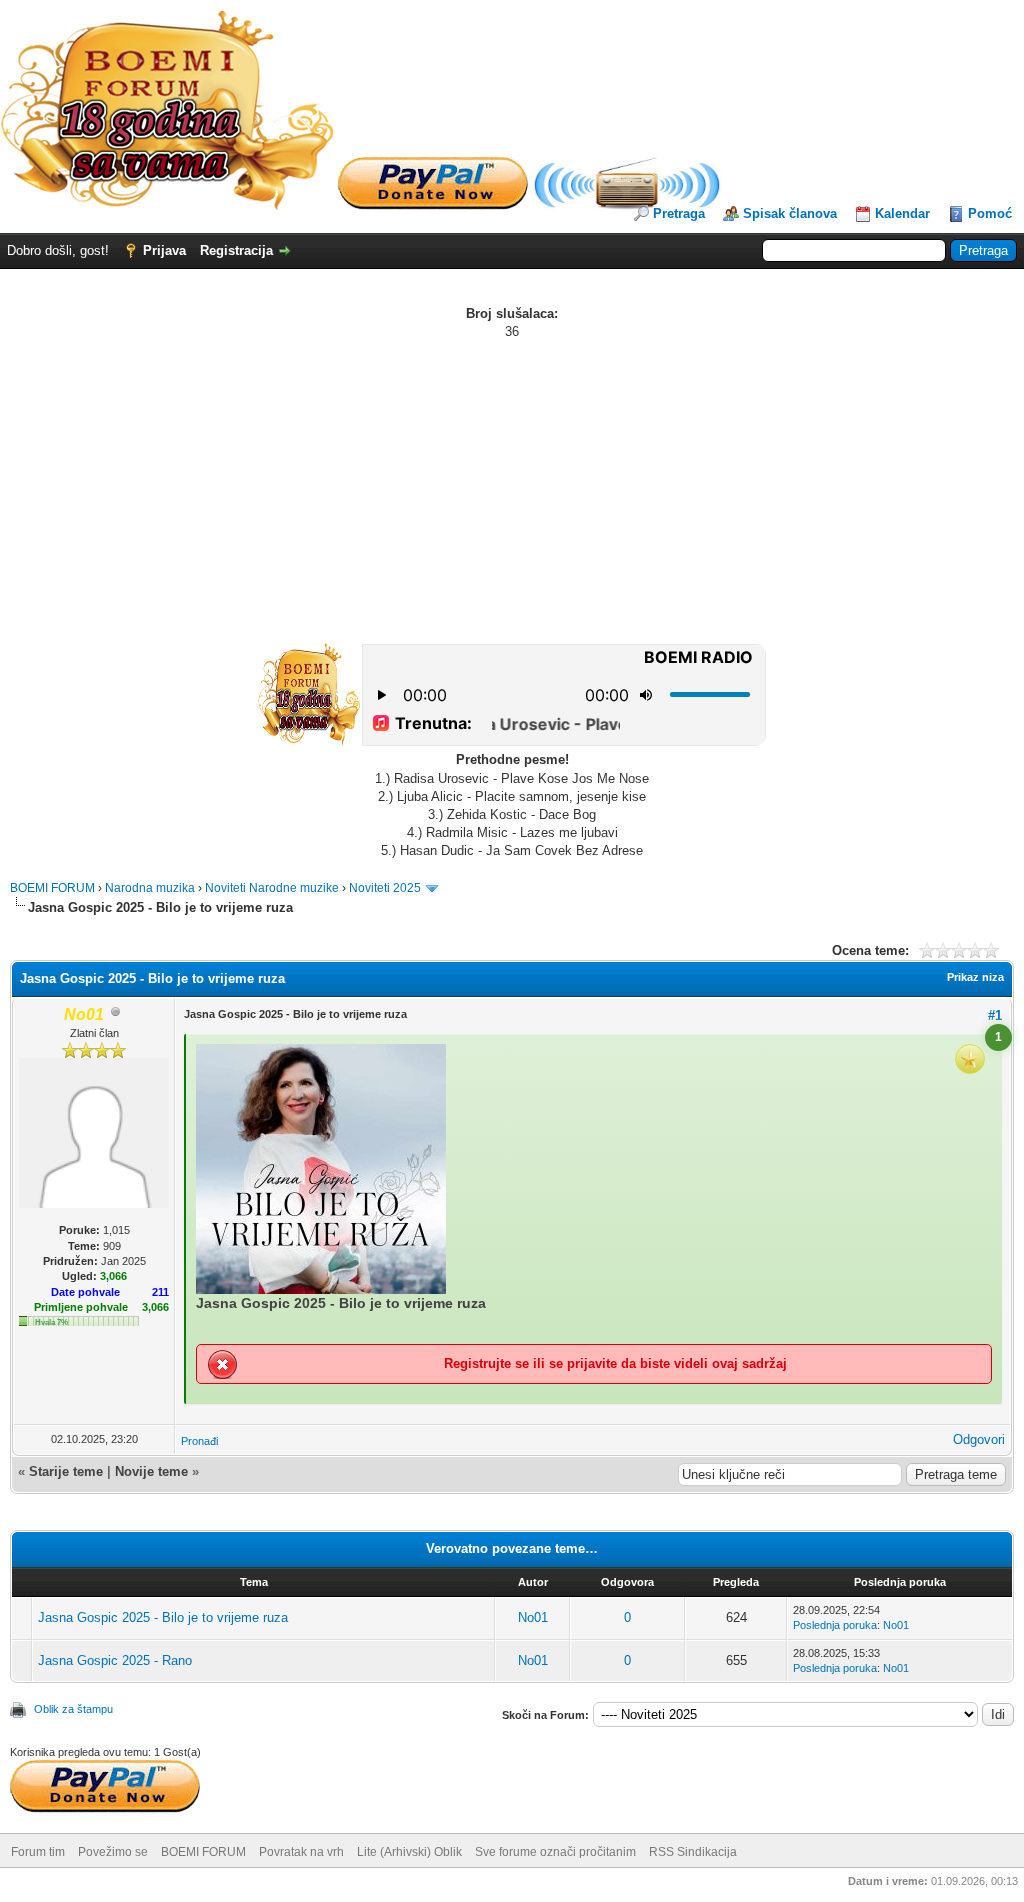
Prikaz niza (975, 977)
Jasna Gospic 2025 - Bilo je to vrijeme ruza (163, 1617)
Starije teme (66, 1471)
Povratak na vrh (301, 1852)
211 (160, 1292)
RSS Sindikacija (693, 1852)
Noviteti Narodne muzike (272, 888)
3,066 (155, 1307)
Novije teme (151, 1471)
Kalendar (902, 213)
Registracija (236, 250)
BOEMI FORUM (52, 888)
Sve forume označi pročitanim (555, 1852)
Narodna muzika (150, 888)
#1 (995, 1015)
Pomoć (990, 213)
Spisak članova (790, 213)
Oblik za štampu (73, 1709)
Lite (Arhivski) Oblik (409, 1852)
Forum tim (38, 1852)
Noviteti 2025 (385, 888)
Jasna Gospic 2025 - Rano (115, 1660)
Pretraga (679, 213)
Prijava (164, 250)
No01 (533, 1617)
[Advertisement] (512, 491)
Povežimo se (113, 1852)
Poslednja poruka (835, 1625)
